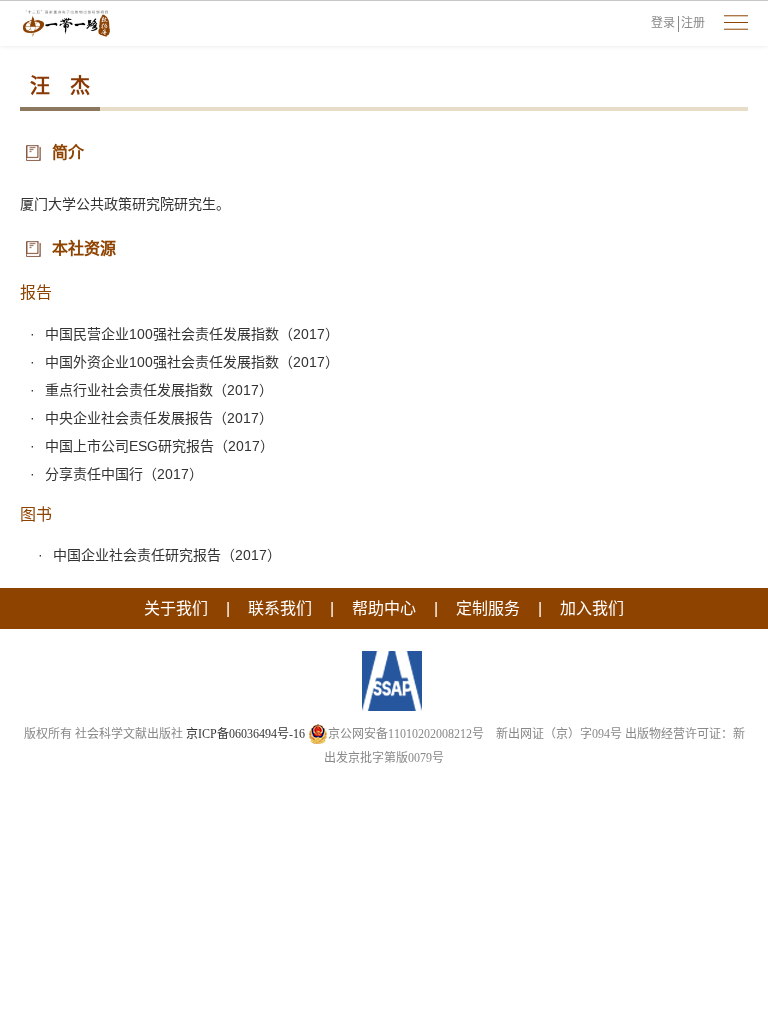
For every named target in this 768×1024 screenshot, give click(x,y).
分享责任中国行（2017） (124, 474)
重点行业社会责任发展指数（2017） (159, 390)
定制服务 (488, 608)
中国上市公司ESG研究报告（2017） (159, 446)
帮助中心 (384, 608)
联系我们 (280, 608)
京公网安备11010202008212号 (406, 734)
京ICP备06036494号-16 (245, 734)
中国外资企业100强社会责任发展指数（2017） (192, 362)
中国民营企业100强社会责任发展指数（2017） (192, 334)
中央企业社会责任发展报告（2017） (159, 418)
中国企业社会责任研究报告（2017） (167, 555)
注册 (693, 23)
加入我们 (592, 608)
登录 (663, 23)
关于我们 (176, 608)
